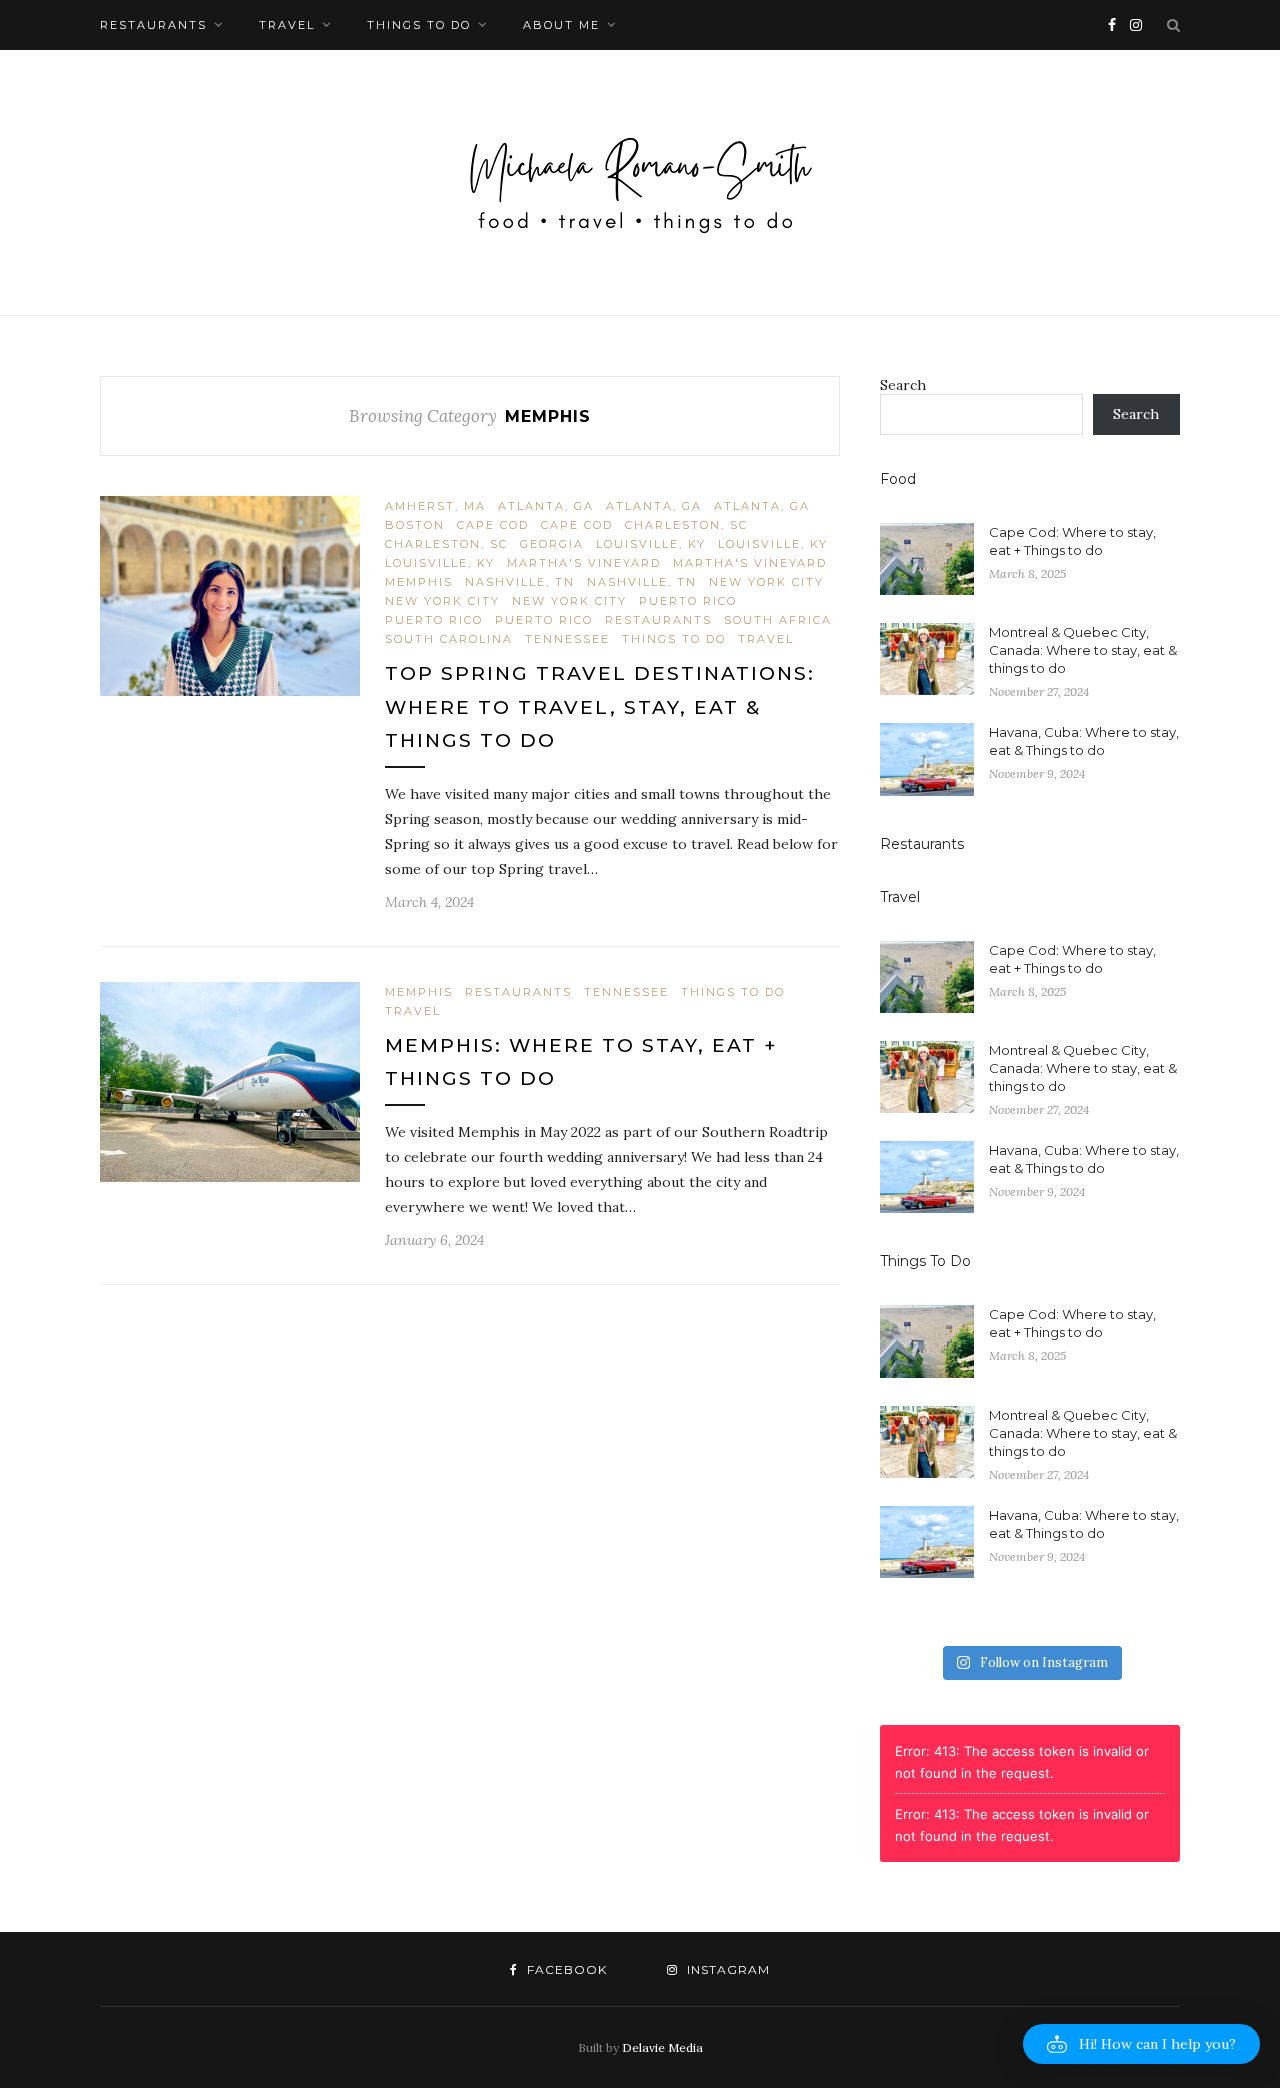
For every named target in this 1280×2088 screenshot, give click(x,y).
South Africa (778, 620)
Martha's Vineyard (584, 563)
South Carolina (449, 639)
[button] (1141, 2044)
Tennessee (567, 639)
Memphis (419, 582)
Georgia (552, 544)
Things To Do (419, 25)
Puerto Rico (688, 601)
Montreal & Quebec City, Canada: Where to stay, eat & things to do (1083, 650)
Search (903, 385)
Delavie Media (662, 2047)
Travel (287, 25)
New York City (766, 582)
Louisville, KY (651, 544)
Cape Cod (493, 525)
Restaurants (153, 25)
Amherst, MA (435, 506)
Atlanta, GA (546, 506)
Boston (415, 525)
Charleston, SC (686, 525)
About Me (561, 25)
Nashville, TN (520, 582)
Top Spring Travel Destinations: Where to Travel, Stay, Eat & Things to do (600, 707)
